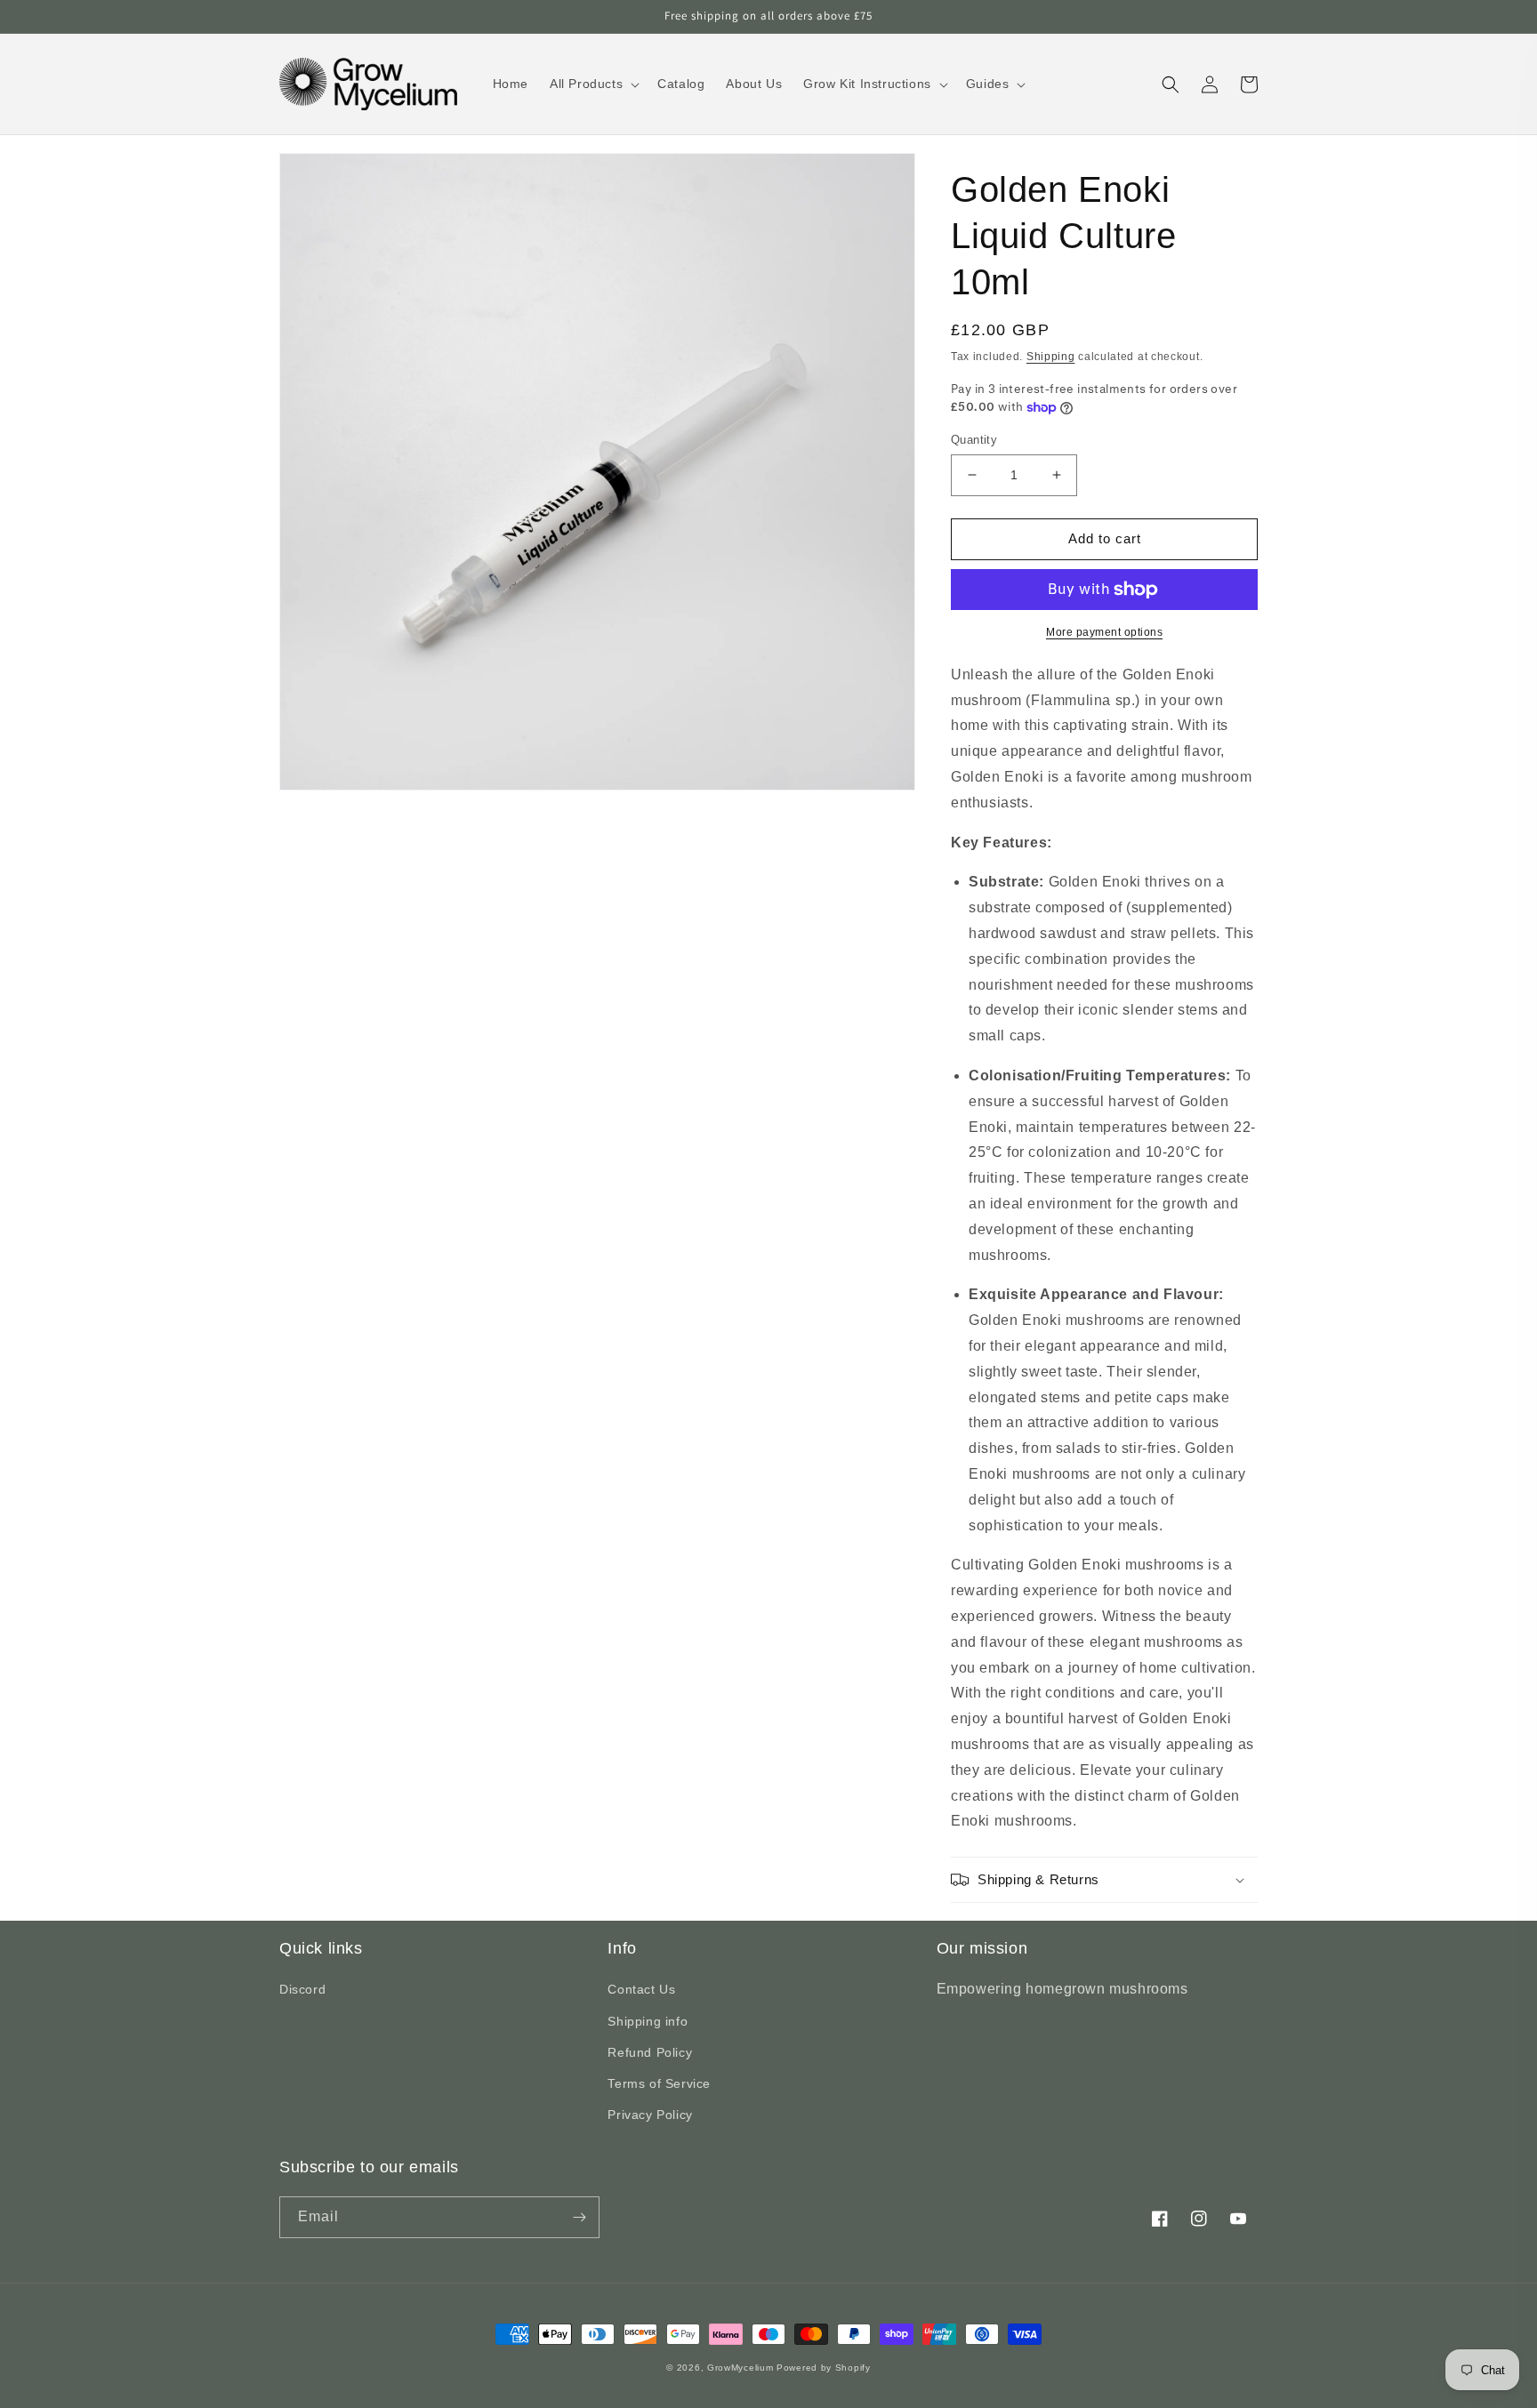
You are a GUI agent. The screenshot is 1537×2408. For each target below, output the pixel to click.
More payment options (1104, 632)
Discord (302, 1989)
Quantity (974, 440)
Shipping (1051, 357)
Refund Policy (650, 2052)
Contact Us (641, 1989)
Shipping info (648, 2021)
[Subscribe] (579, 2217)
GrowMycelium (740, 2368)
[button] (593, 84)
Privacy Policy (650, 2115)
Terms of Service (659, 2083)
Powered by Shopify (824, 2368)
